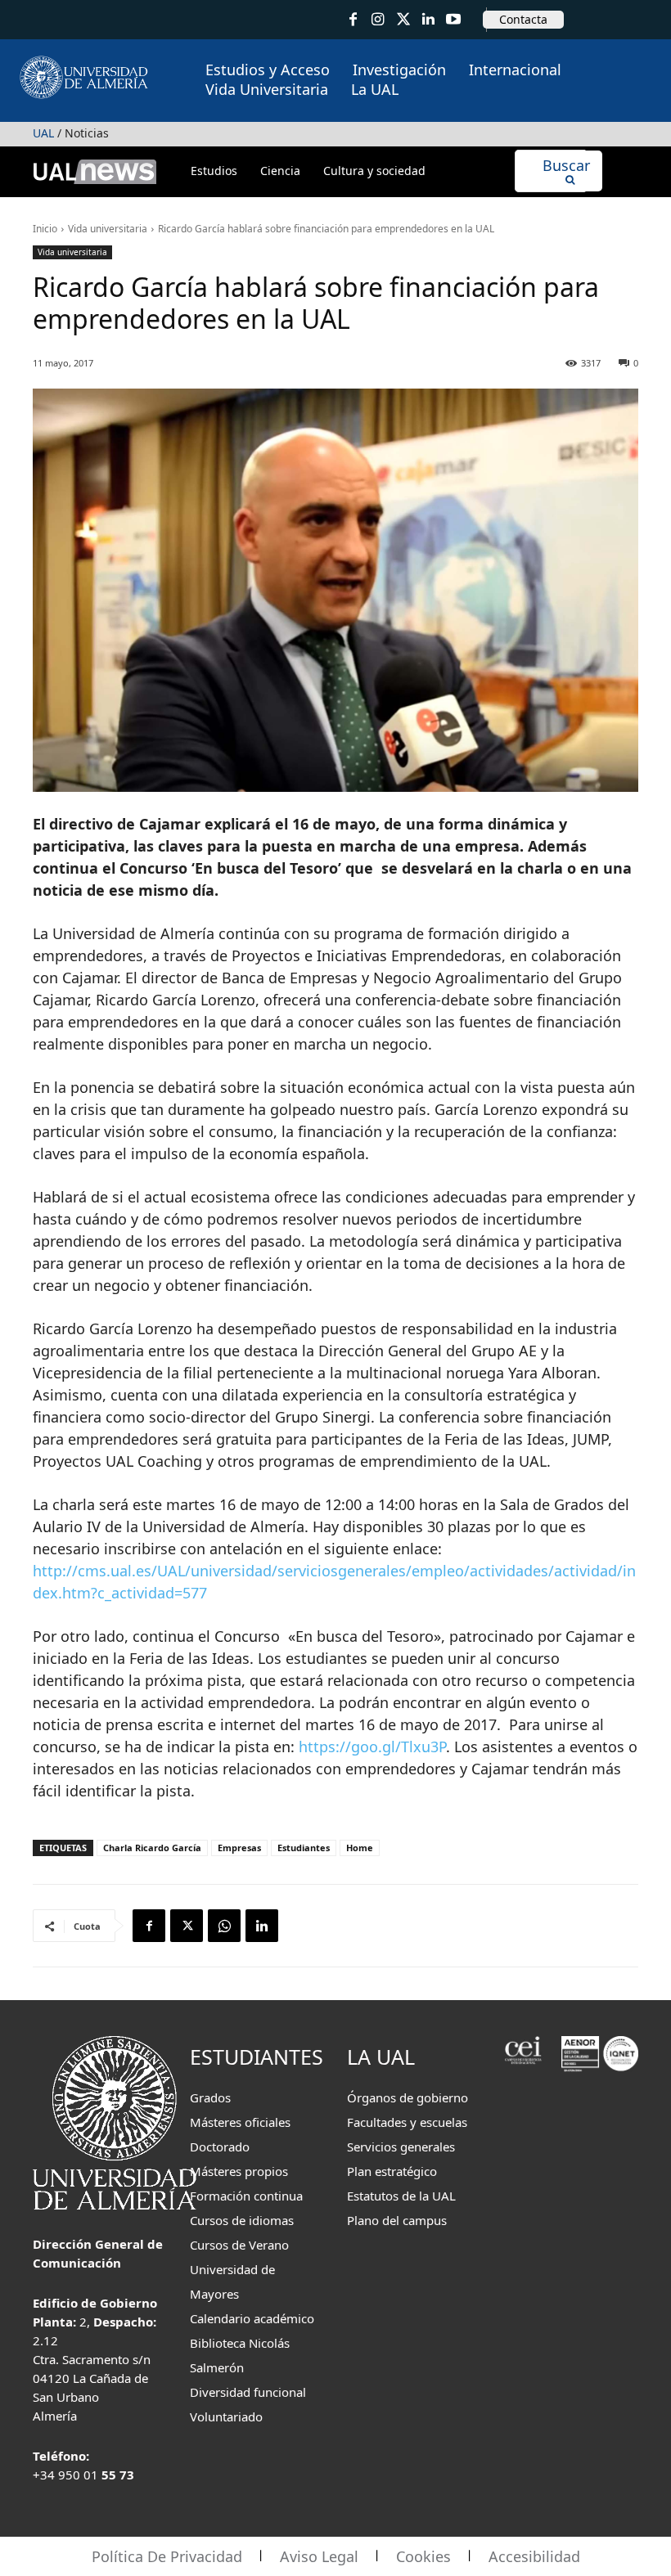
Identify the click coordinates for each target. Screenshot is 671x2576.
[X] (187, 1926)
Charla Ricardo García (152, 1848)
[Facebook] (353, 20)
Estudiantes (304, 1848)
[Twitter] (403, 20)
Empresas (239, 1848)
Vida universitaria (108, 229)
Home (360, 1848)
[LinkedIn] (428, 20)
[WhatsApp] (224, 1926)
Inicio (45, 229)
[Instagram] (378, 20)
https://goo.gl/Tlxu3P (372, 1747)
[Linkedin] (262, 1926)
